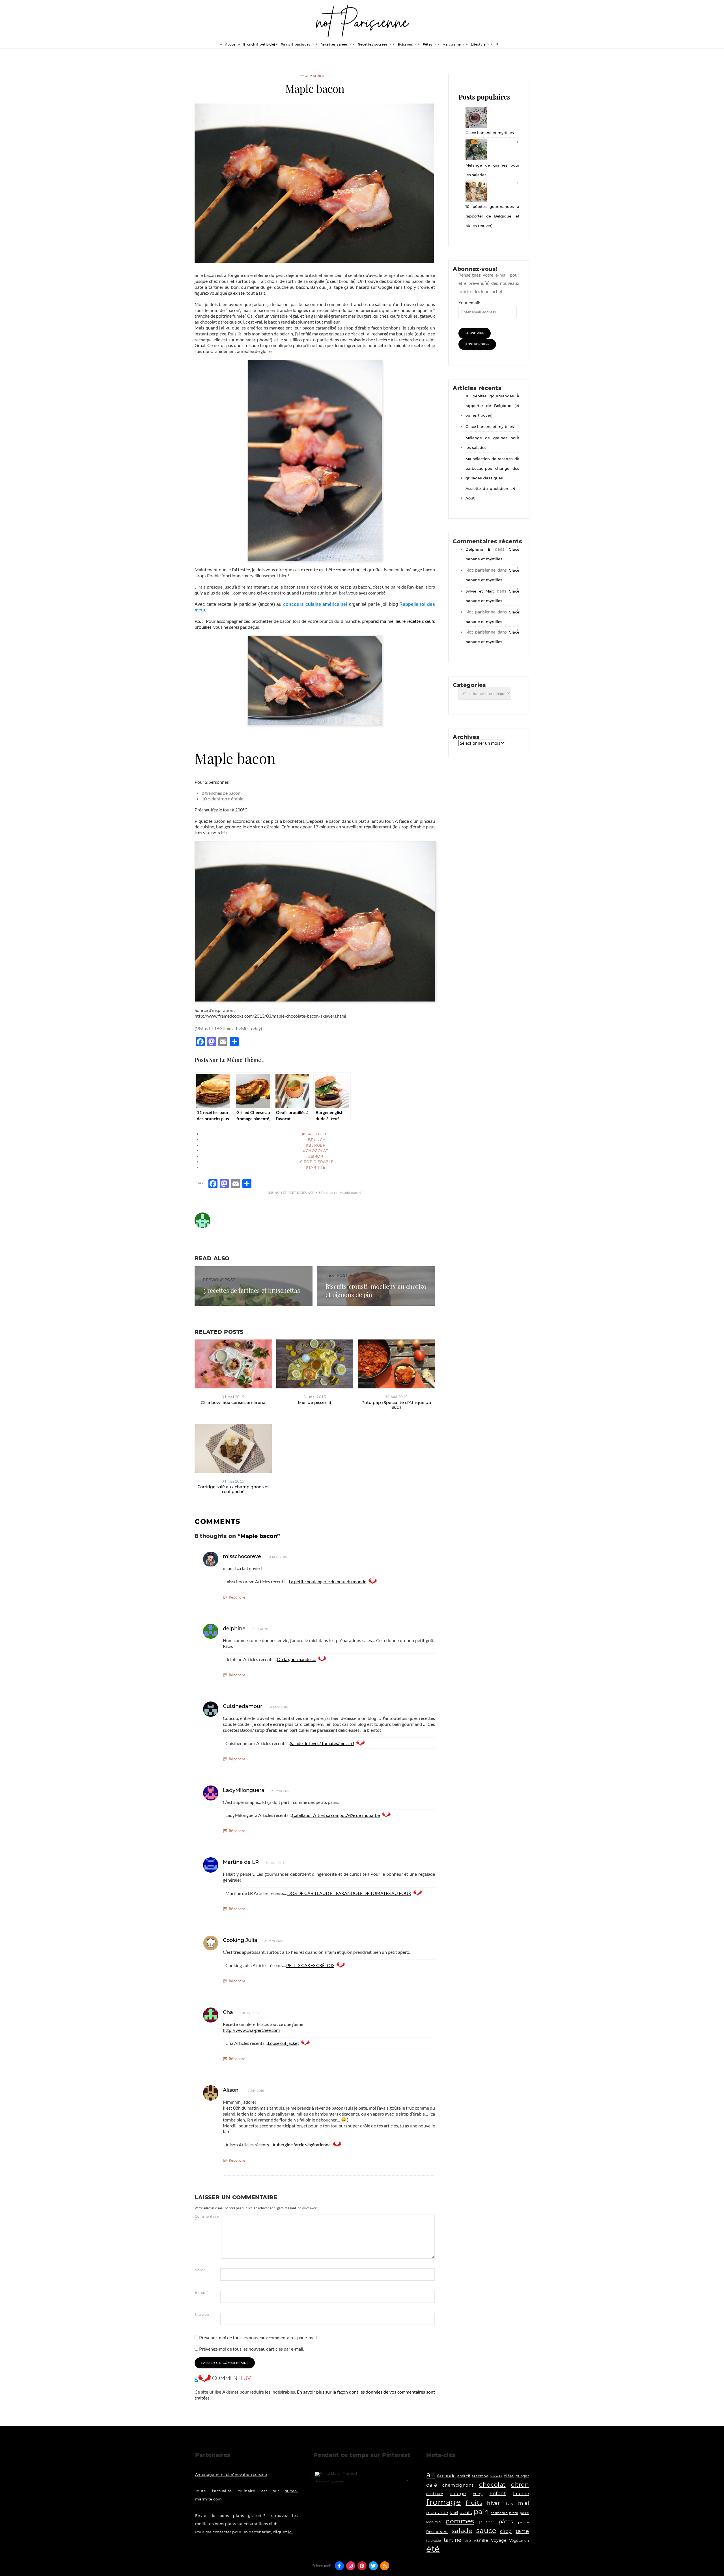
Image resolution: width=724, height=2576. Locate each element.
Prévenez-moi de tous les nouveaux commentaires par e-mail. (258, 2337)
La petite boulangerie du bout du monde (327, 1581)
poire (524, 2513)
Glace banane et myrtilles (490, 133)
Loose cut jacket (283, 2043)
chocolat (492, 2485)
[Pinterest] (362, 2566)
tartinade (434, 2541)
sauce (486, 2531)
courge (458, 2494)
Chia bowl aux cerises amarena (233, 1403)
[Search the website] (497, 44)
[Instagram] (351, 2566)
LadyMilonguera (244, 1790)
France (521, 2494)
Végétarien (519, 2541)
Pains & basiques (296, 44)
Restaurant (437, 2532)
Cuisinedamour (243, 1706)
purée (486, 2522)
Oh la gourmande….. (296, 1659)
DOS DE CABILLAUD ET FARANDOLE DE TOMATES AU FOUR (349, 1893)
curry (478, 2494)
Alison (231, 2090)
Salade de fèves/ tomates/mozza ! (322, 1743)
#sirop (315, 1156)
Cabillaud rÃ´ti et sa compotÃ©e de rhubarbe (336, 1815)
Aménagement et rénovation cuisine (231, 2474)
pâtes (506, 2522)
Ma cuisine (452, 44)
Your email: (469, 302)
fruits (474, 2502)
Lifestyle (478, 44)
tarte (522, 2531)
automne (480, 2476)
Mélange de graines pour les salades (492, 170)
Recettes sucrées (373, 44)
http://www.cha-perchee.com (251, 2030)
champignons (458, 2485)
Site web (202, 2315)
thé (468, 2541)
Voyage (499, 2540)
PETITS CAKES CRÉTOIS (310, 1965)
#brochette (316, 1134)
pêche (523, 2522)
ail (431, 2475)
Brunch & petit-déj (259, 44)
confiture (435, 2494)
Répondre (237, 1597)
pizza (514, 2513)
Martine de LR (241, 1862)
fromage (443, 2502)
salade (462, 2531)
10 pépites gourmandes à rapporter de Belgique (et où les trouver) (492, 216)
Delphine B (478, 549)
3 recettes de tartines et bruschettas (252, 1290)
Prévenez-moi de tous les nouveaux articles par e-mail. (252, 2349)
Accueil (231, 44)
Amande (446, 2476)
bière (509, 2476)
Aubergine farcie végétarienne (301, 2145)
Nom (200, 2270)
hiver (493, 2503)
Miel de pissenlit (315, 1403)
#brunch (315, 1140)
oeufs (466, 2513)
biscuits (496, 2476)
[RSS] (385, 2566)
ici (290, 2532)
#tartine (315, 1167)
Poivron (433, 2522)
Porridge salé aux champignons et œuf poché (233, 1489)
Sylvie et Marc (480, 591)
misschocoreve (242, 1556)
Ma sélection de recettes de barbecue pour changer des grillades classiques (492, 468)
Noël (454, 2513)
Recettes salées (334, 44)
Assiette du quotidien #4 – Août (492, 493)
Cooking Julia (240, 1940)
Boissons (405, 44)
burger (522, 2476)
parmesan (499, 2513)
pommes (460, 2521)
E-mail (201, 2293)
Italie (509, 2503)
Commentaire (207, 2219)
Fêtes (428, 44)
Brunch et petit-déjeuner (291, 1193)
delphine (234, 1629)
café (432, 2485)
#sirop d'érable (315, 1162)
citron (520, 2485)
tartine (453, 2540)
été (433, 2549)
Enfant (498, 2493)
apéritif (464, 2476)
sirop (506, 2531)
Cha (228, 2012)
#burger (316, 1145)
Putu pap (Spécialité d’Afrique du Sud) (396, 1405)
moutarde (437, 2513)
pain (481, 2512)
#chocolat (315, 1151)
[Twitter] (373, 2566)
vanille (481, 2540)
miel (523, 2503)
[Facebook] (339, 2566)
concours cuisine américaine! (315, 604)
